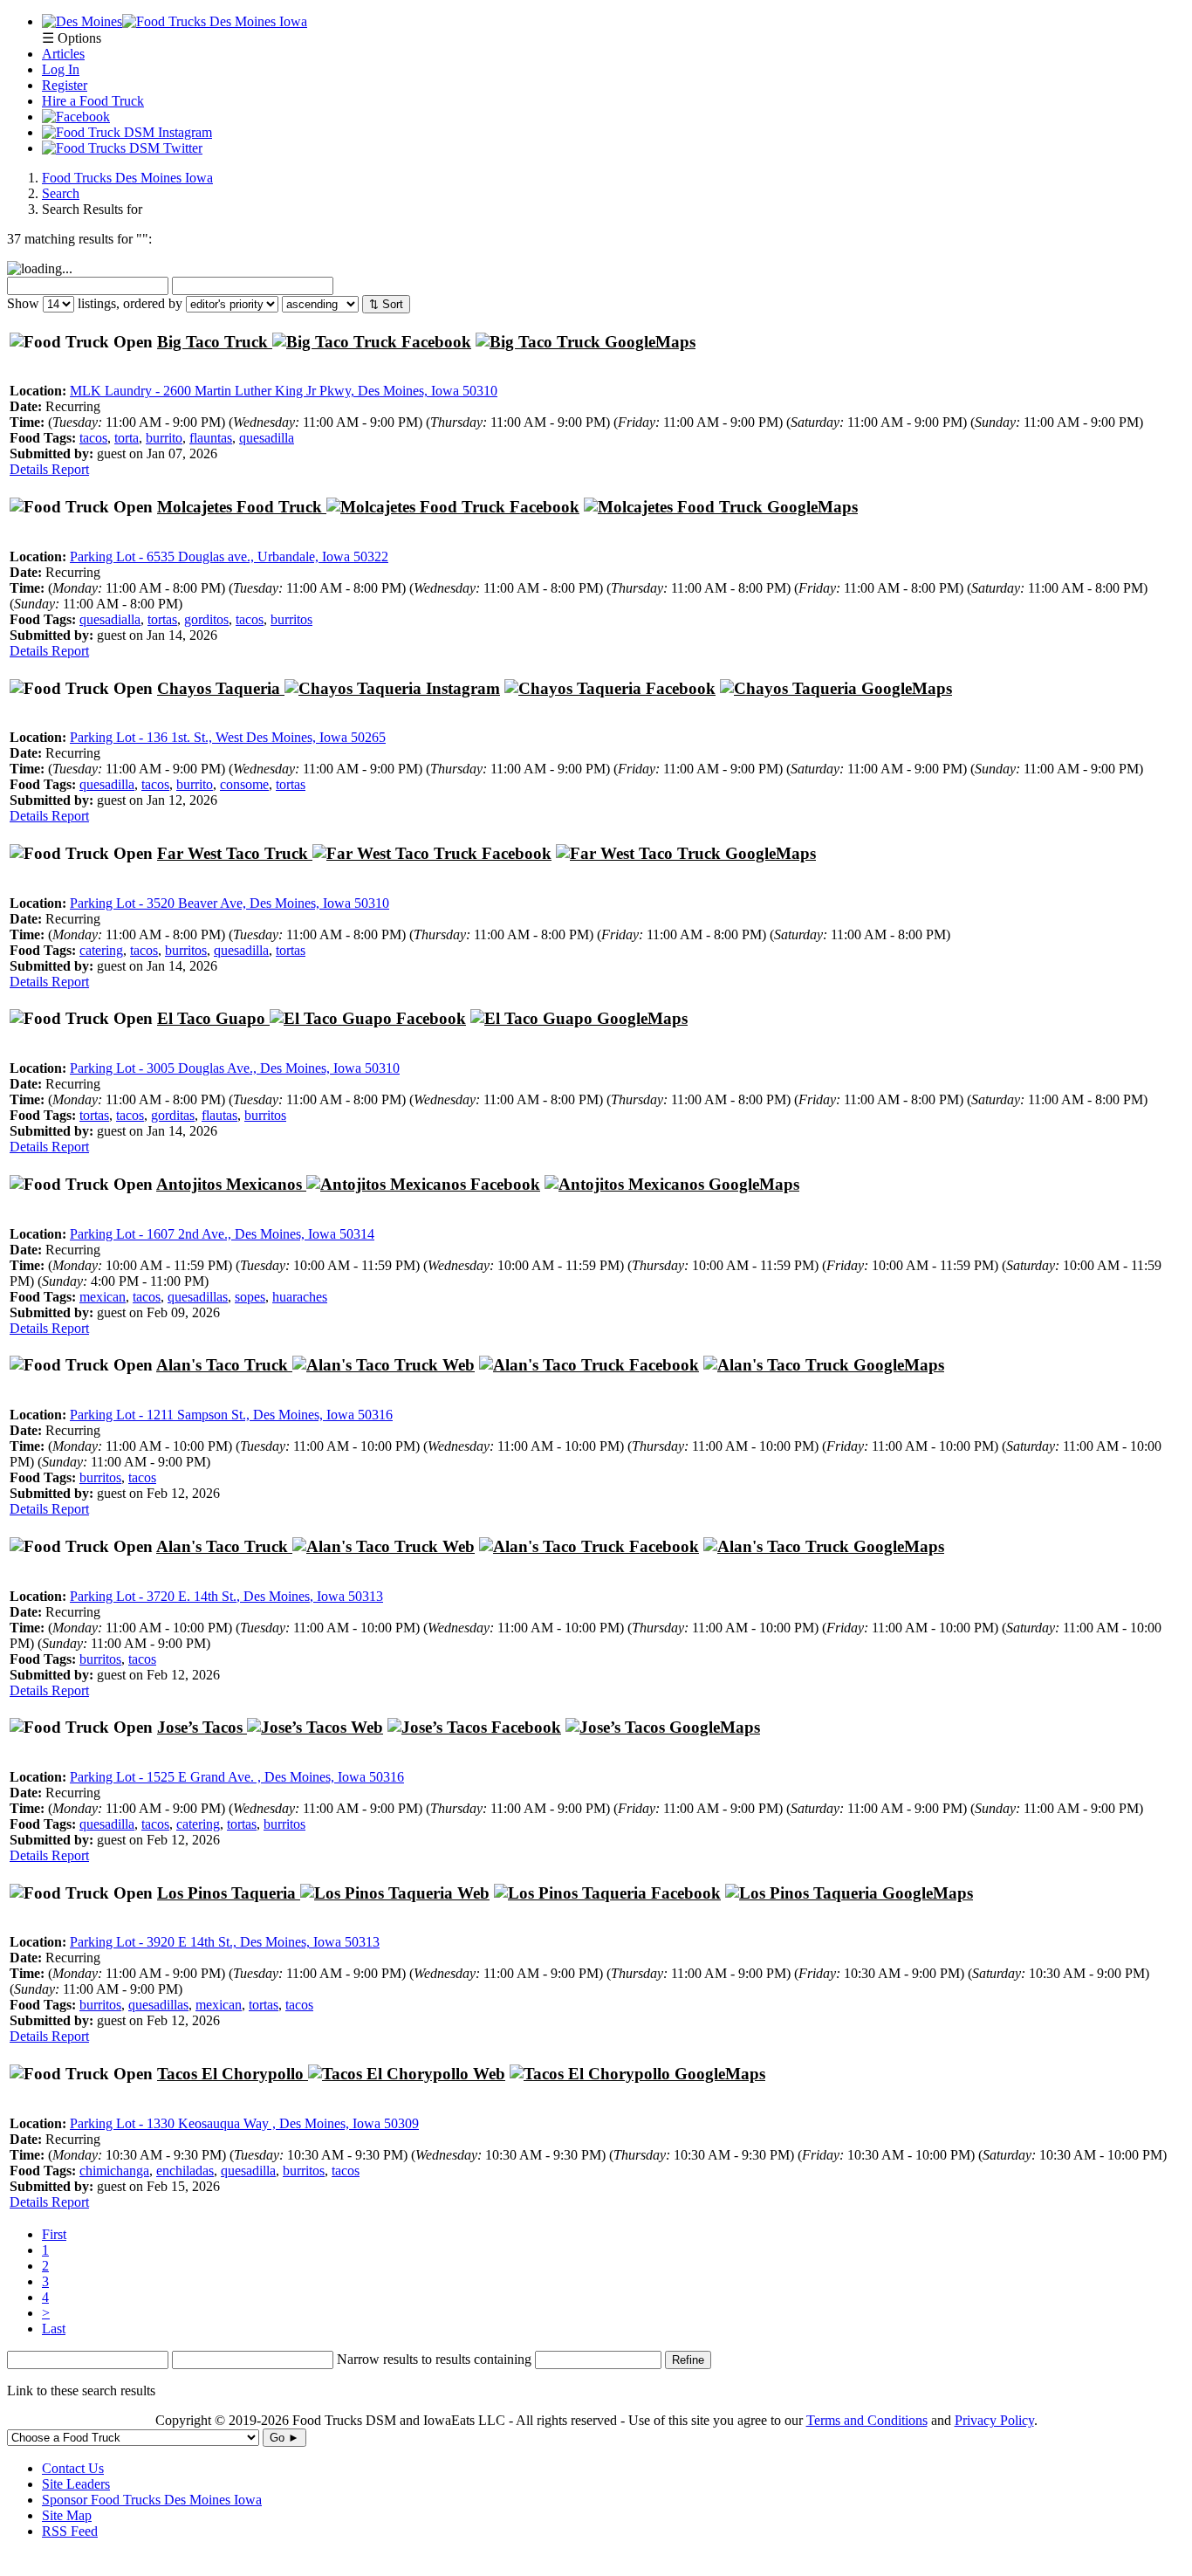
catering (101, 950)
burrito (164, 438)
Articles (63, 54)
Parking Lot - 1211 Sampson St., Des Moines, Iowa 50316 (231, 1415)
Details (31, 469)
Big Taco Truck (215, 342)
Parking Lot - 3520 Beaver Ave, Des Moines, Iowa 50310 (229, 903)
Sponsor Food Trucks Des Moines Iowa (152, 2500)
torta (127, 438)
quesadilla (267, 438)
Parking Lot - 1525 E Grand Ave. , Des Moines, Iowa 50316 (237, 1777)
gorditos (206, 619)
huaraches (300, 1297)
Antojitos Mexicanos (231, 1184)
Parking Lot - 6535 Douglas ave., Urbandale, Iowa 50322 (229, 556)
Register (65, 85)
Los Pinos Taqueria (229, 1893)
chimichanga (114, 2171)
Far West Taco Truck (235, 853)
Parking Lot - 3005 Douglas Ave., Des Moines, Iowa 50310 (235, 1068)
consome (244, 784)
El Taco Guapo (213, 1018)
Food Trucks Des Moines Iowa (127, 178)
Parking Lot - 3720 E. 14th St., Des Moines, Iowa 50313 (226, 1596)
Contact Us (73, 2468)
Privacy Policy (994, 2420)
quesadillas (198, 1297)
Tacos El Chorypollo (233, 2074)
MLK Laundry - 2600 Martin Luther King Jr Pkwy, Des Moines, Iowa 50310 (284, 391)
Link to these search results (81, 2391)
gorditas (173, 1115)
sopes (250, 1297)
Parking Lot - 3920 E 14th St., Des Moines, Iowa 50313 (225, 1942)
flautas (219, 1115)
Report (70, 469)
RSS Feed (70, 2531)
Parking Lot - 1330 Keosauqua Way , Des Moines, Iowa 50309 (244, 2123)
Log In (61, 69)
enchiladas (185, 2171)
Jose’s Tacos (202, 1727)
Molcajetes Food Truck (242, 507)
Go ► (284, 2438)
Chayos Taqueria (221, 688)
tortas (162, 619)
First (54, 2234)
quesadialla (110, 619)
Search (61, 193)
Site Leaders (76, 2484)
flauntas (211, 438)
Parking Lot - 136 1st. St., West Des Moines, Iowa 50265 (228, 737)
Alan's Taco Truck (224, 1365)
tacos (93, 438)
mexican (103, 1297)
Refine (688, 2360)
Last (54, 2329)
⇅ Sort (386, 304)
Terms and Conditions (867, 2420)
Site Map (67, 2515)
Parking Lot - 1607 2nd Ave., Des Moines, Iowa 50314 (222, 1234)
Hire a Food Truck (93, 101)
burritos (291, 619)
